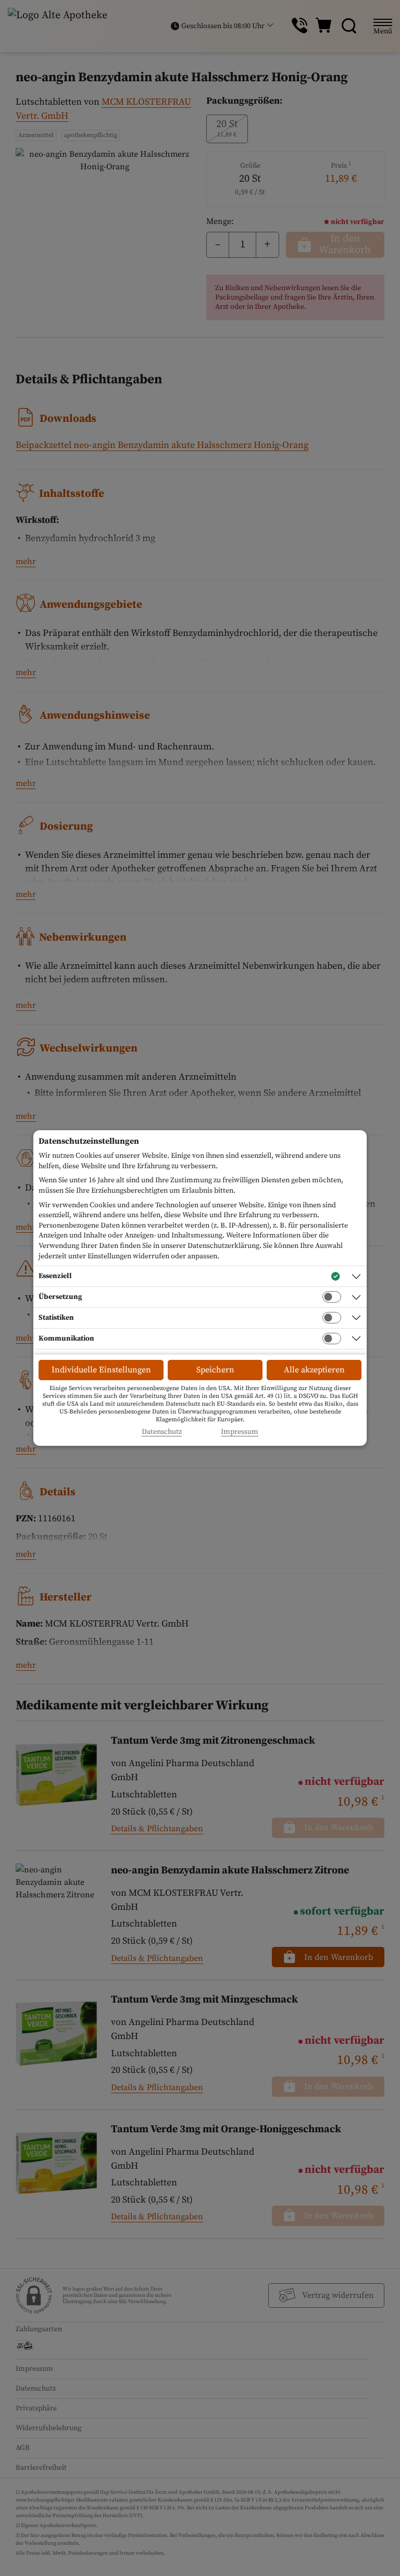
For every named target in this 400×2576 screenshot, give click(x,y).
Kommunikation (66, 1339)
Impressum (240, 1432)
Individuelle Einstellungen (101, 1370)
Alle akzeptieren (314, 1370)
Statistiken (56, 1318)
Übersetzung (60, 1297)
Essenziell (55, 1276)
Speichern (215, 1370)
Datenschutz (162, 1432)
